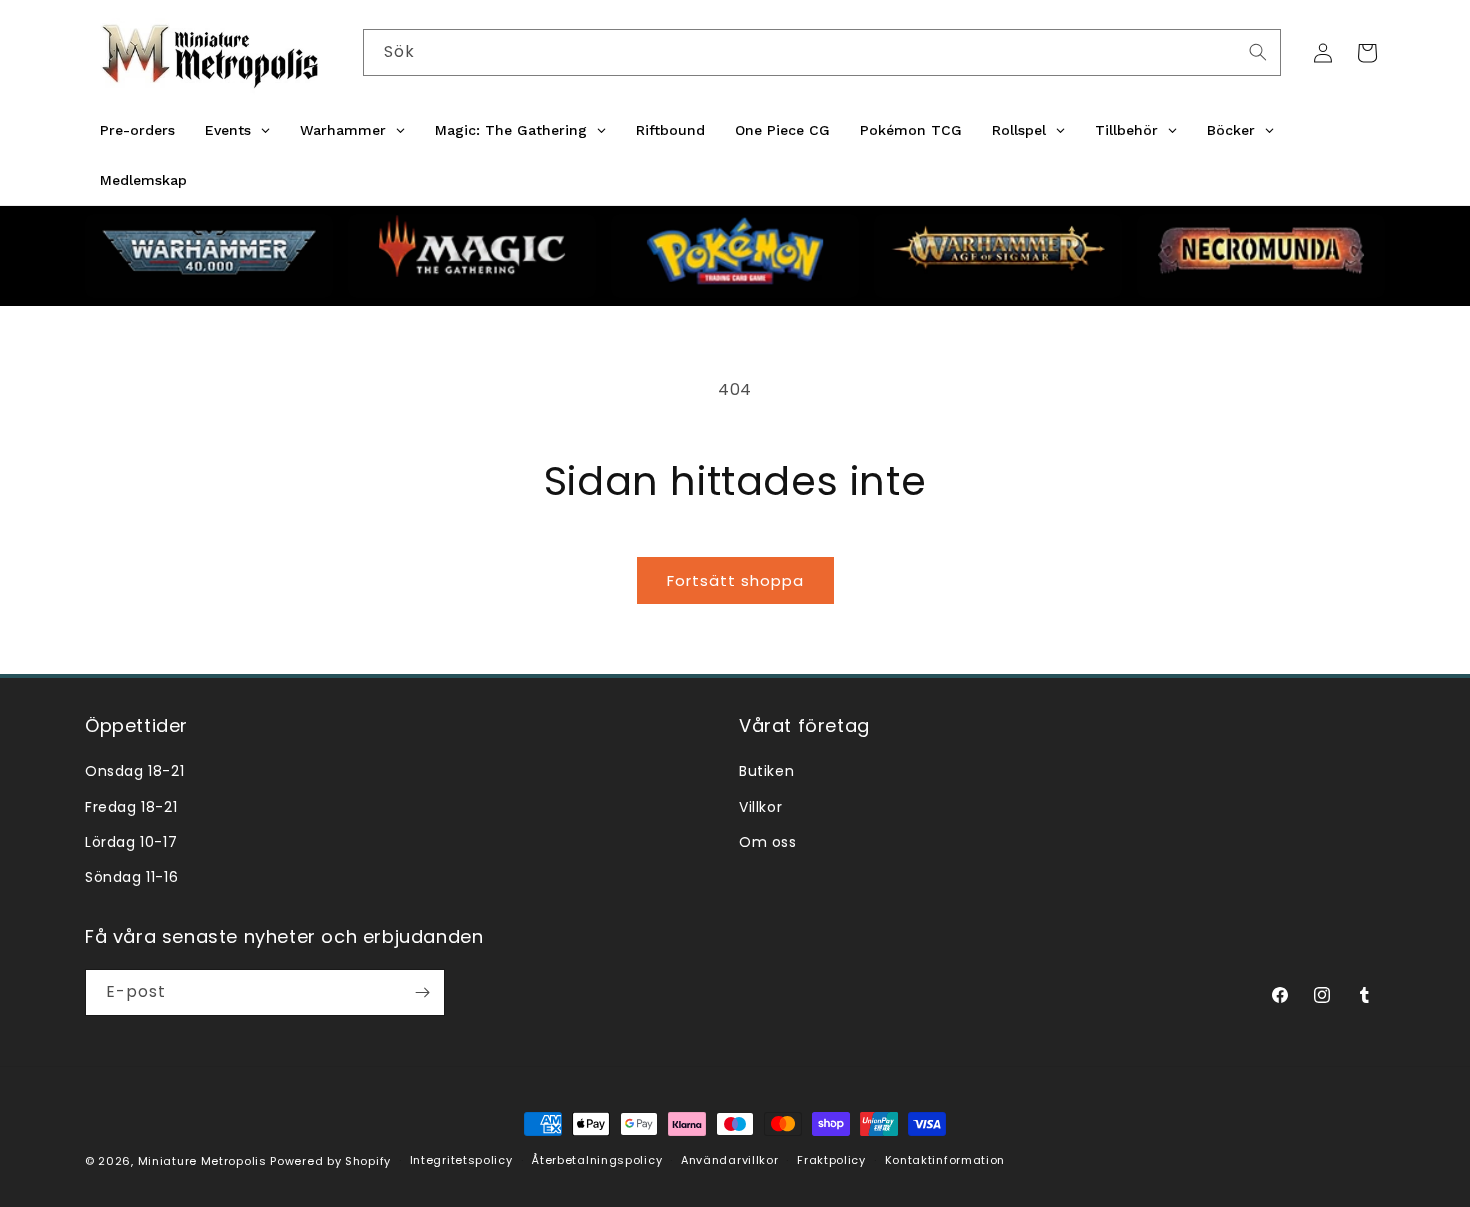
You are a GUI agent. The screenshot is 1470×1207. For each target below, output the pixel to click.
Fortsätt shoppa (735, 580)
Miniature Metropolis (202, 1161)
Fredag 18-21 (131, 807)
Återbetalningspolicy (596, 1160)
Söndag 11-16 (131, 877)
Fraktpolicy (831, 1160)
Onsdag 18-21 (134, 771)
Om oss (768, 842)
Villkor (760, 807)
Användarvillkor (730, 1160)
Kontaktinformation (945, 1160)
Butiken (766, 771)
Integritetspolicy (461, 1160)
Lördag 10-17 (131, 842)
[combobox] (822, 52)
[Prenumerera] (422, 992)
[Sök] (1258, 52)
